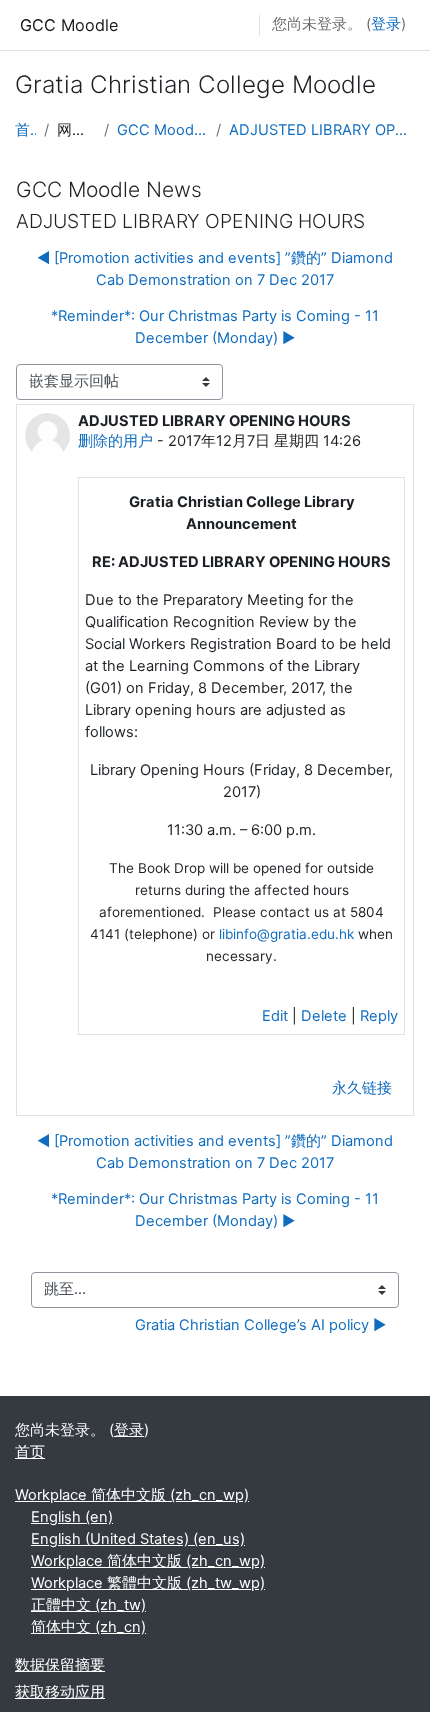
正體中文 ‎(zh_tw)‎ (88, 1605)
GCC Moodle (69, 25)
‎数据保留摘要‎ (60, 1665)
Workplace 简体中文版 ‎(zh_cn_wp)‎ (132, 1495)
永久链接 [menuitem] (362, 1088)
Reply (379, 1016)
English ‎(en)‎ (72, 1517)
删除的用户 (115, 441)
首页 (25, 130)
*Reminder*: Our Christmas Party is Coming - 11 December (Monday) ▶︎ (215, 327)
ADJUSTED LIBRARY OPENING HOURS (322, 130)
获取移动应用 (60, 1692)
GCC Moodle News (162, 130)
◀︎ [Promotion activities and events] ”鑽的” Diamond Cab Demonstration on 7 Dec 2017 (215, 269)
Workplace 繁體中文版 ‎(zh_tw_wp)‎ (148, 1583)
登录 (386, 24)
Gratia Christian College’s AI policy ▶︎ (260, 1325)
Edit (275, 1016)
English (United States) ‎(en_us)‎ (138, 1539)
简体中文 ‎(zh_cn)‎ (88, 1627)
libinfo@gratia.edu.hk (286, 934)
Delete (324, 1016)
